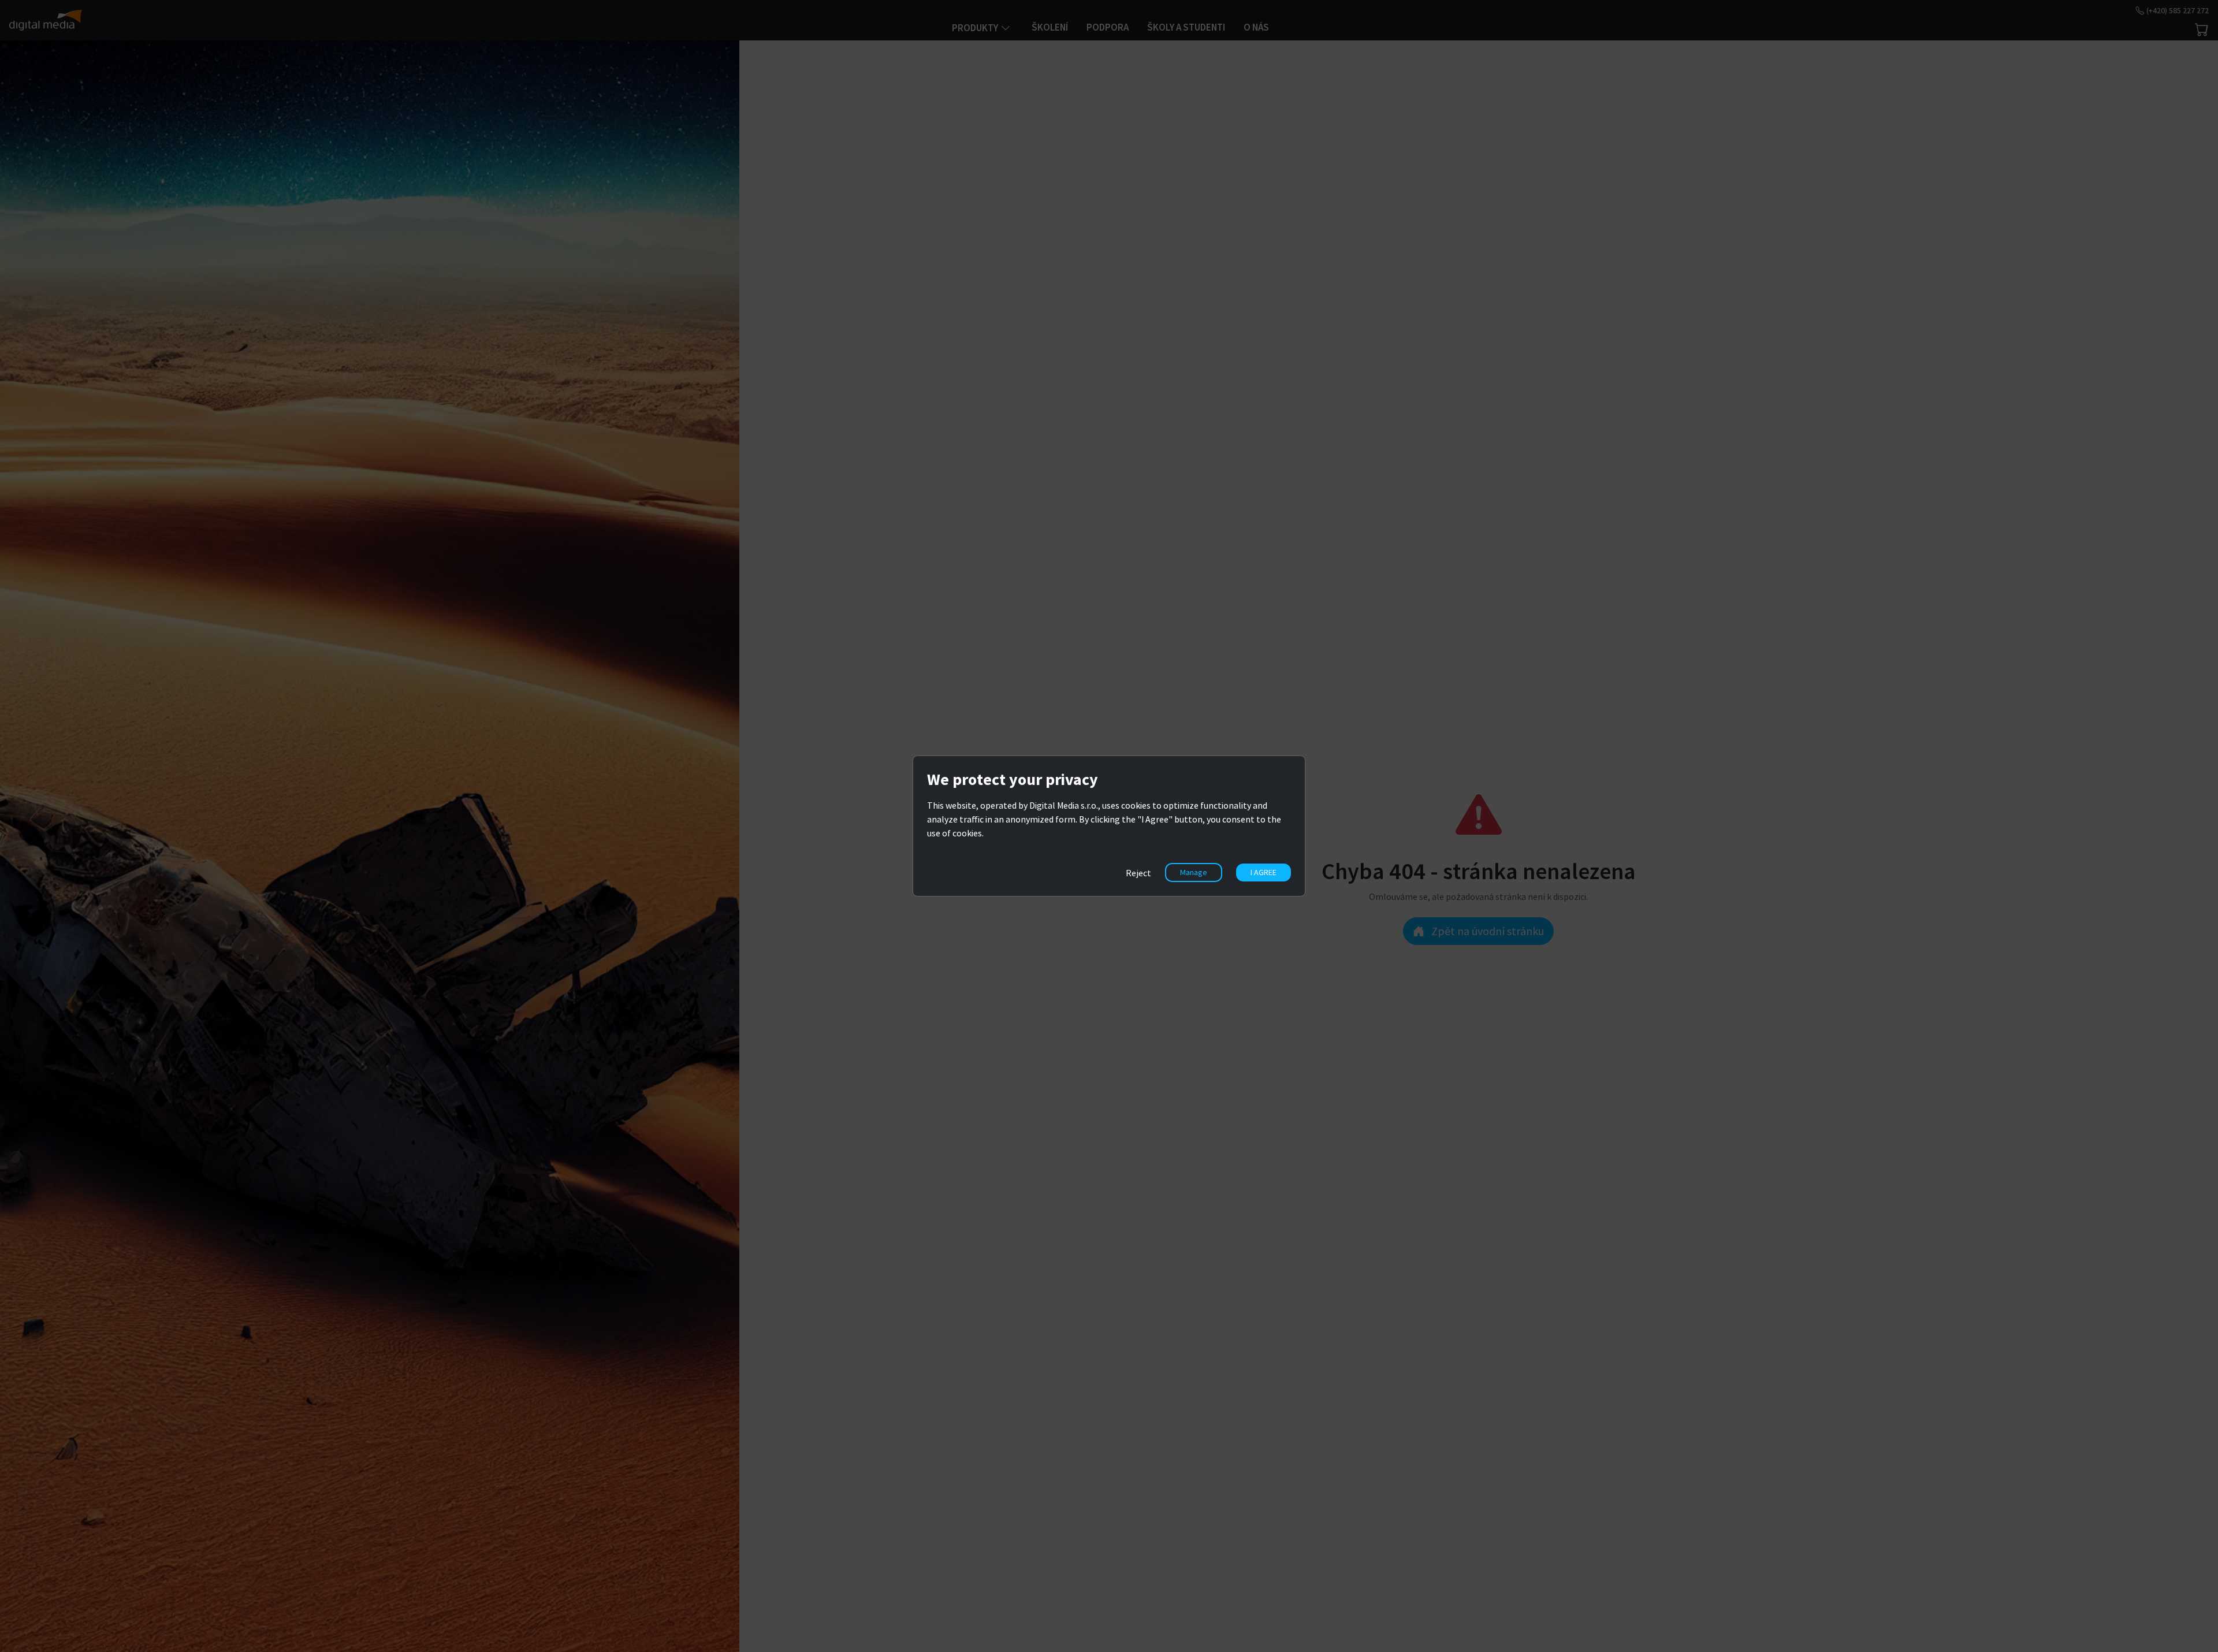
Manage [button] (1194, 872)
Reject (1138, 873)
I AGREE (1264, 872)
